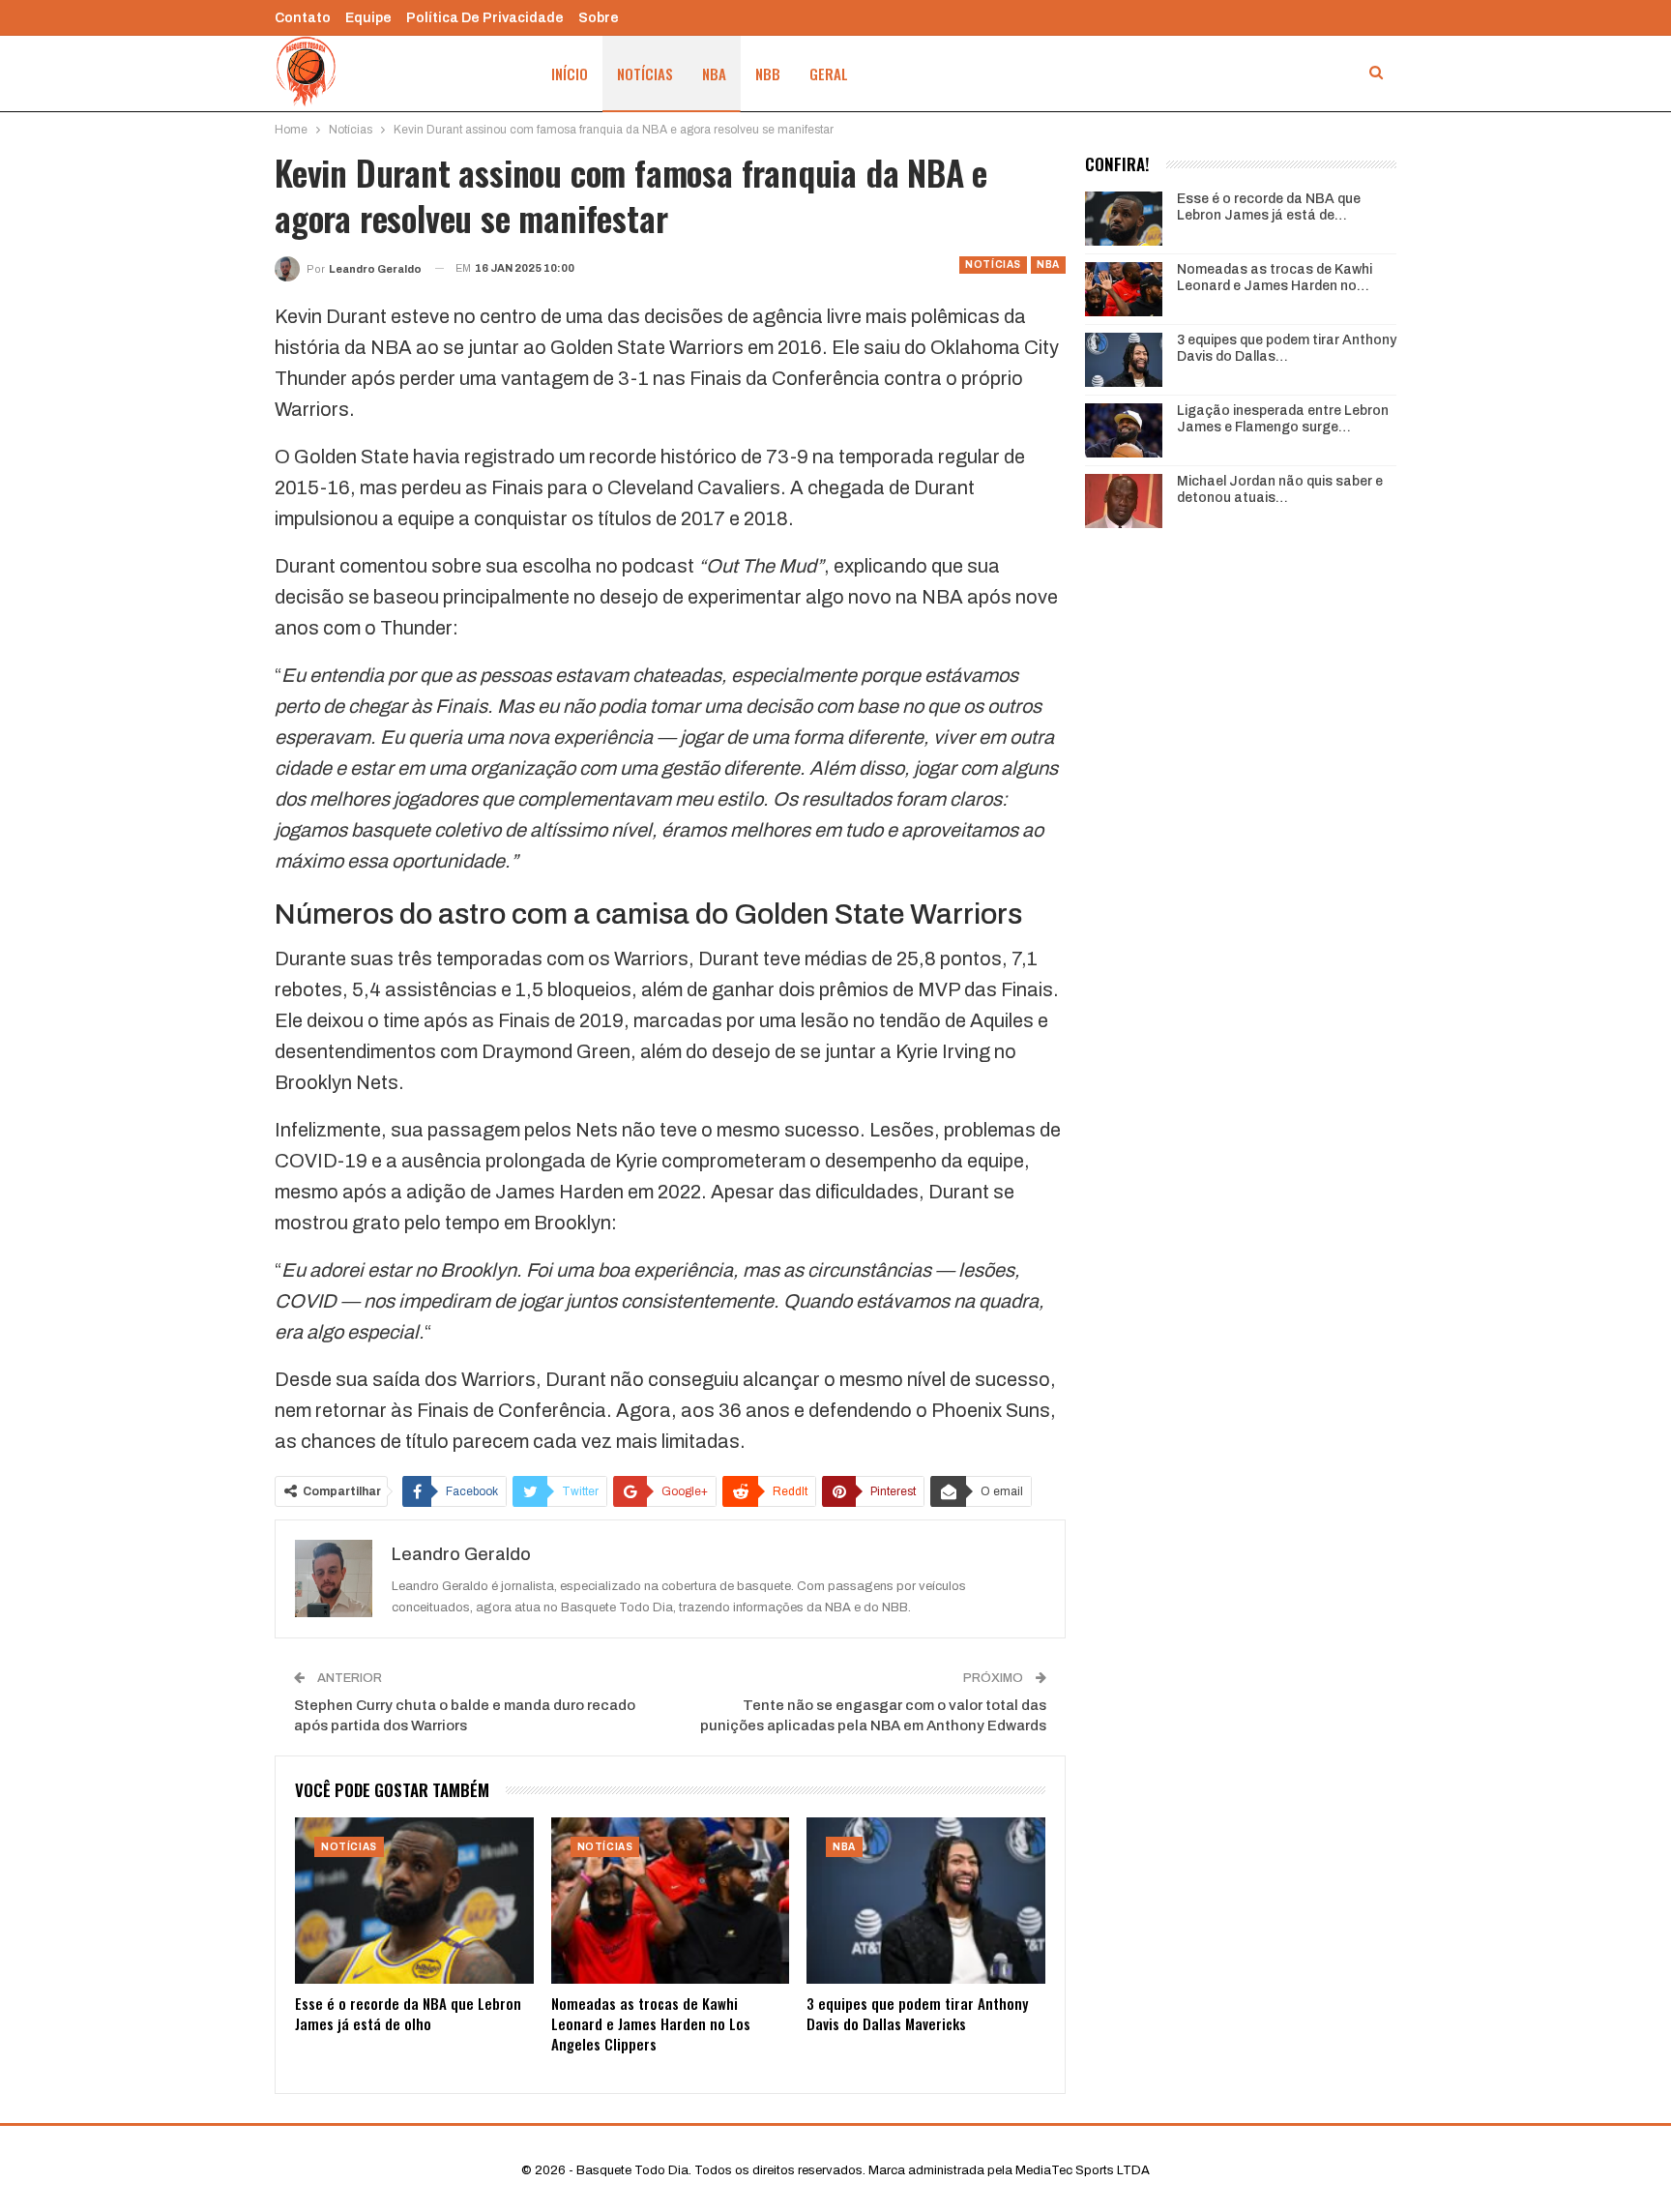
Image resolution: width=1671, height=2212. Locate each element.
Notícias (645, 74)
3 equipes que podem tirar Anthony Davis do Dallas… (1287, 348)
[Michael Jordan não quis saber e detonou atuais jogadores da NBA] (1124, 501)
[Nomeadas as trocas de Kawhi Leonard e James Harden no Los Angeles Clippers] (671, 1901)
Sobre (599, 18)
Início (570, 74)
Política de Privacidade (485, 18)
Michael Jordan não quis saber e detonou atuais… (1280, 489)
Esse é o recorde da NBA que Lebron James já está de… (1269, 207)
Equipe (368, 18)
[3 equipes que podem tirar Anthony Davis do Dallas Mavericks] (926, 1901)
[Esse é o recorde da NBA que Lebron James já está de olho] (414, 1901)
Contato (303, 18)
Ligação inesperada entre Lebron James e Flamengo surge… (1283, 419)
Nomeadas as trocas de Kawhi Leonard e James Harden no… (1275, 278)
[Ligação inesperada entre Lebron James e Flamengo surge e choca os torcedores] (1124, 430)
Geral (829, 74)
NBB (768, 74)
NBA (714, 74)
